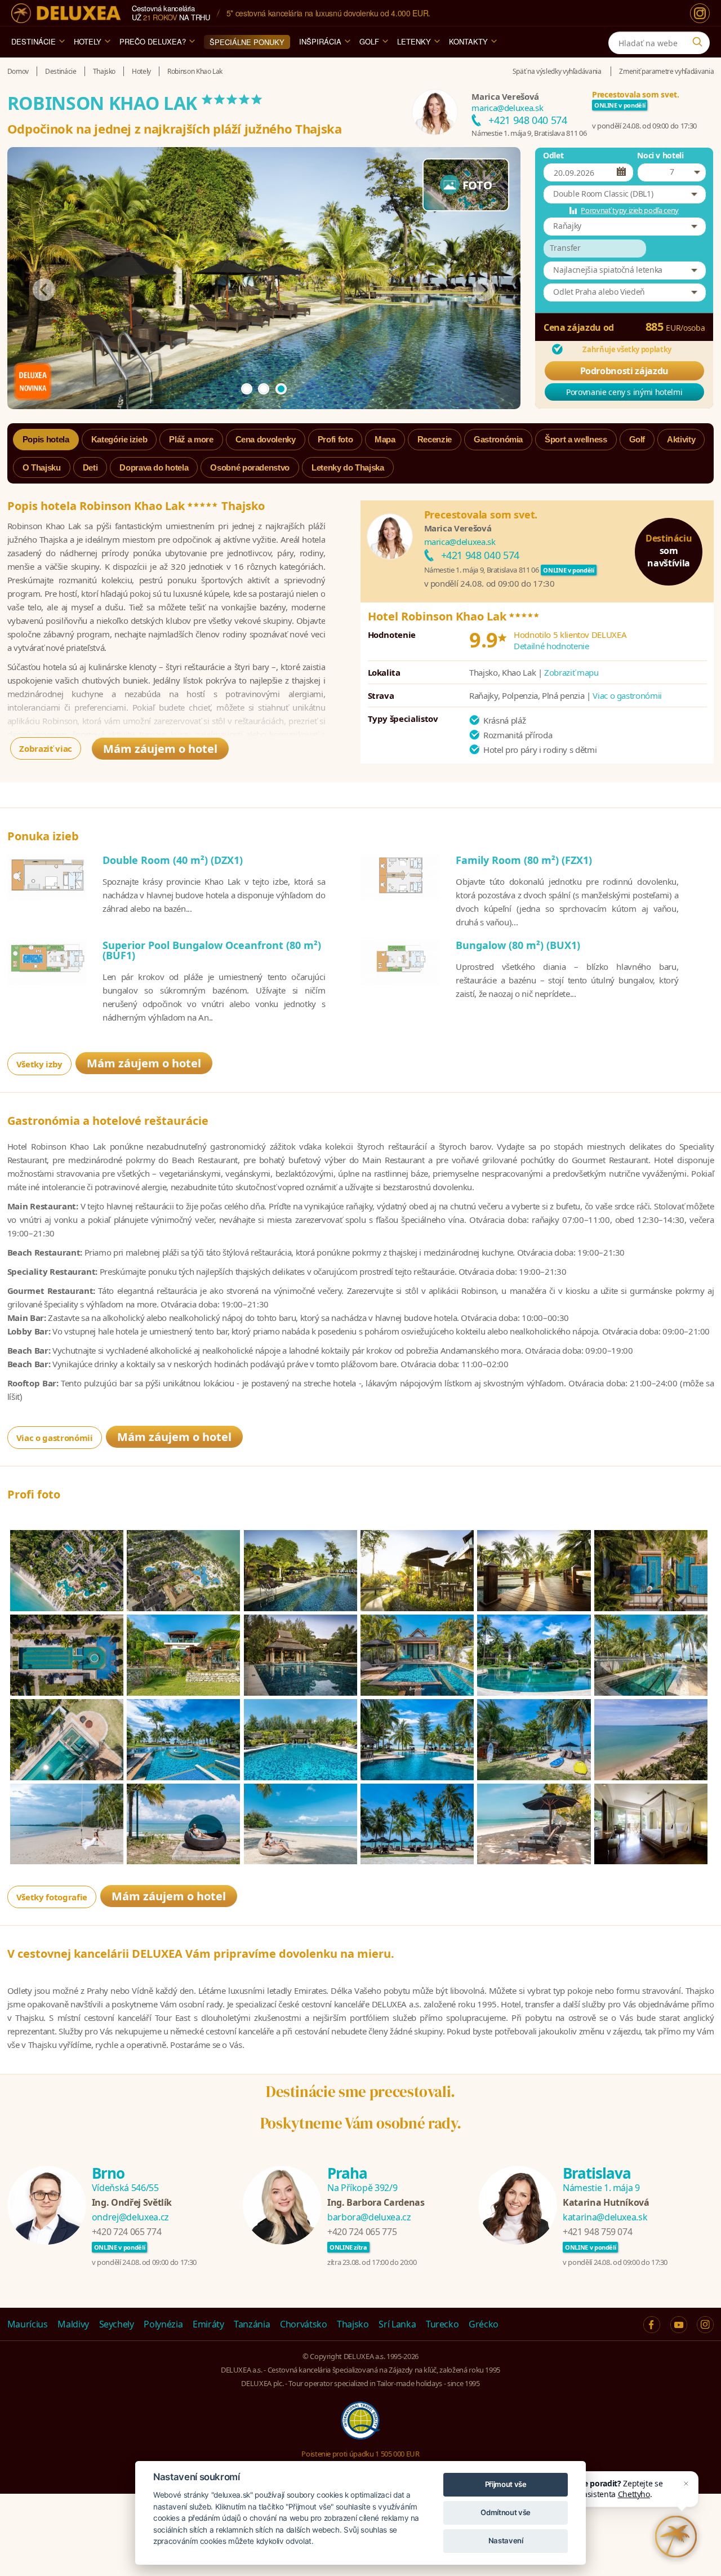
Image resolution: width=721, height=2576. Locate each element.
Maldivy (73, 2324)
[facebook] (652, 2325)
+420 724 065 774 (126, 2232)
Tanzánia (252, 2324)
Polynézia (163, 2324)
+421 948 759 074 (597, 2232)
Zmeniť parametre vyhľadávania (666, 71)
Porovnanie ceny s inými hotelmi (624, 392)
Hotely (88, 41)
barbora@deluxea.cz (369, 2217)
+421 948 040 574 (528, 120)
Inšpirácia (320, 41)
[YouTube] (679, 2325)
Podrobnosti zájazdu (624, 371)
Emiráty (208, 2324)
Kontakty (468, 41)
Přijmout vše (506, 2484)
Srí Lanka (397, 2324)
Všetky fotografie (52, 1897)
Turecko (442, 2324)
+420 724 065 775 (362, 2232)
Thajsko (353, 2324)
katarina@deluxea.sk (605, 2217)
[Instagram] (700, 13)
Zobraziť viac (45, 748)
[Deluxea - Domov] (66, 13)
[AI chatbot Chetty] (676, 2537)
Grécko (484, 2324)
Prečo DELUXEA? (153, 41)
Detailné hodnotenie (551, 646)
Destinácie (34, 41)
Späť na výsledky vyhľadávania (557, 71)
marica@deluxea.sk (507, 108)
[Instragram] (705, 2325)
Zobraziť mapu (571, 672)
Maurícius (28, 2324)
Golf (369, 41)
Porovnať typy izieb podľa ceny (630, 210)
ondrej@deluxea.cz (130, 2217)
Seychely (117, 2324)
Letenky (414, 41)
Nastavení (506, 2540)
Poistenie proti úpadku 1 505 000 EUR (360, 2454)
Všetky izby (39, 1064)
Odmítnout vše (505, 2512)
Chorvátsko (304, 2324)
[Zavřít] (686, 2484)
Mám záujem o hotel (160, 749)
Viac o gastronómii (627, 695)
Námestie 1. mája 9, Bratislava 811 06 (529, 133)
